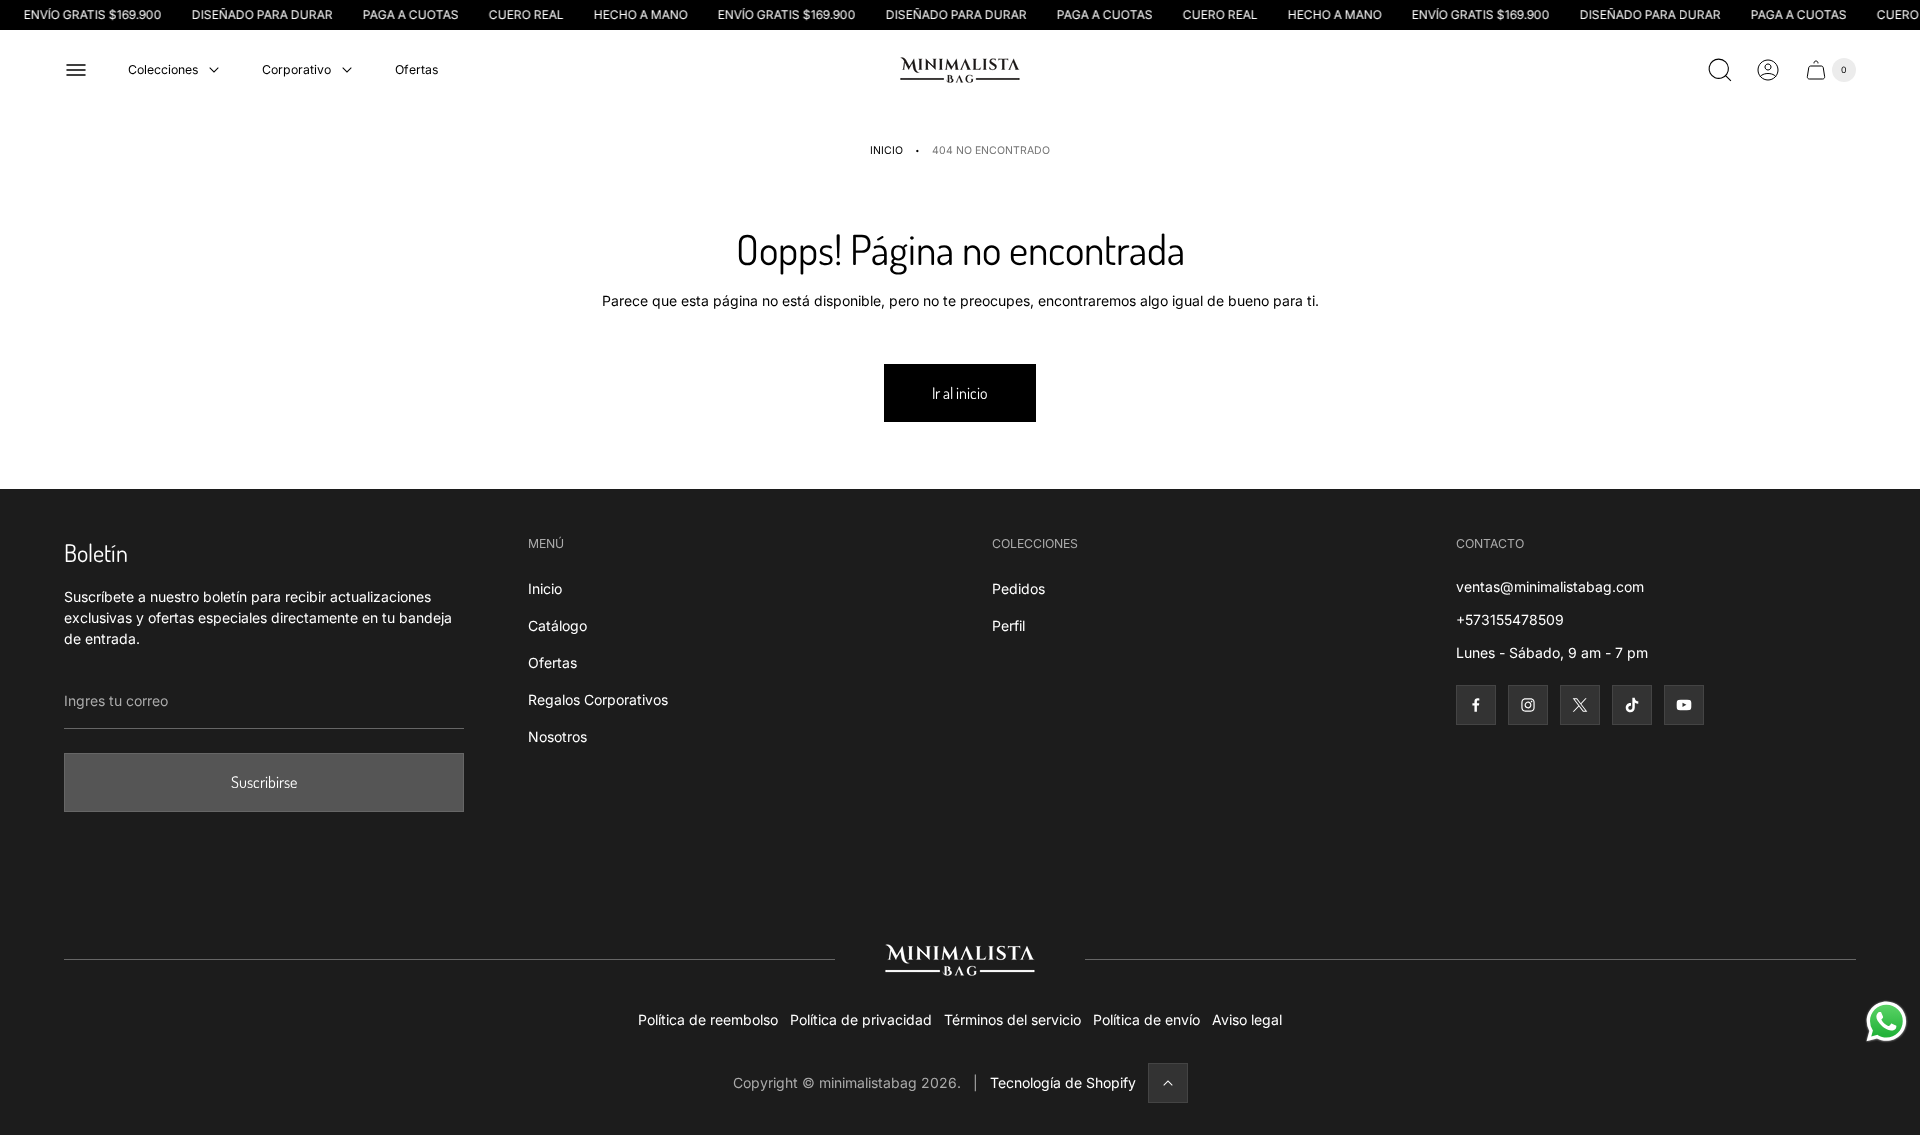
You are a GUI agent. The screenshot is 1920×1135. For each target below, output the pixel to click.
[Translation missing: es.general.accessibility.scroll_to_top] (1168, 1083)
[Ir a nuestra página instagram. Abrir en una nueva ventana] (1528, 705)
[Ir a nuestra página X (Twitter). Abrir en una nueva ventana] (1580, 705)
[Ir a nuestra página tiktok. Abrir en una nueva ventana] (1632, 705)
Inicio (886, 150)
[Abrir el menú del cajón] (76, 70)
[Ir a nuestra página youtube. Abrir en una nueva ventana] (1684, 705)
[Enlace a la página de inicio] (960, 960)
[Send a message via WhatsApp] (1886, 1021)
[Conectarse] (1768, 70)
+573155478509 (1510, 619)
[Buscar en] (1720, 70)
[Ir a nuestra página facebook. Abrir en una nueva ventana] (1476, 705)
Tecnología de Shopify (1063, 1082)
